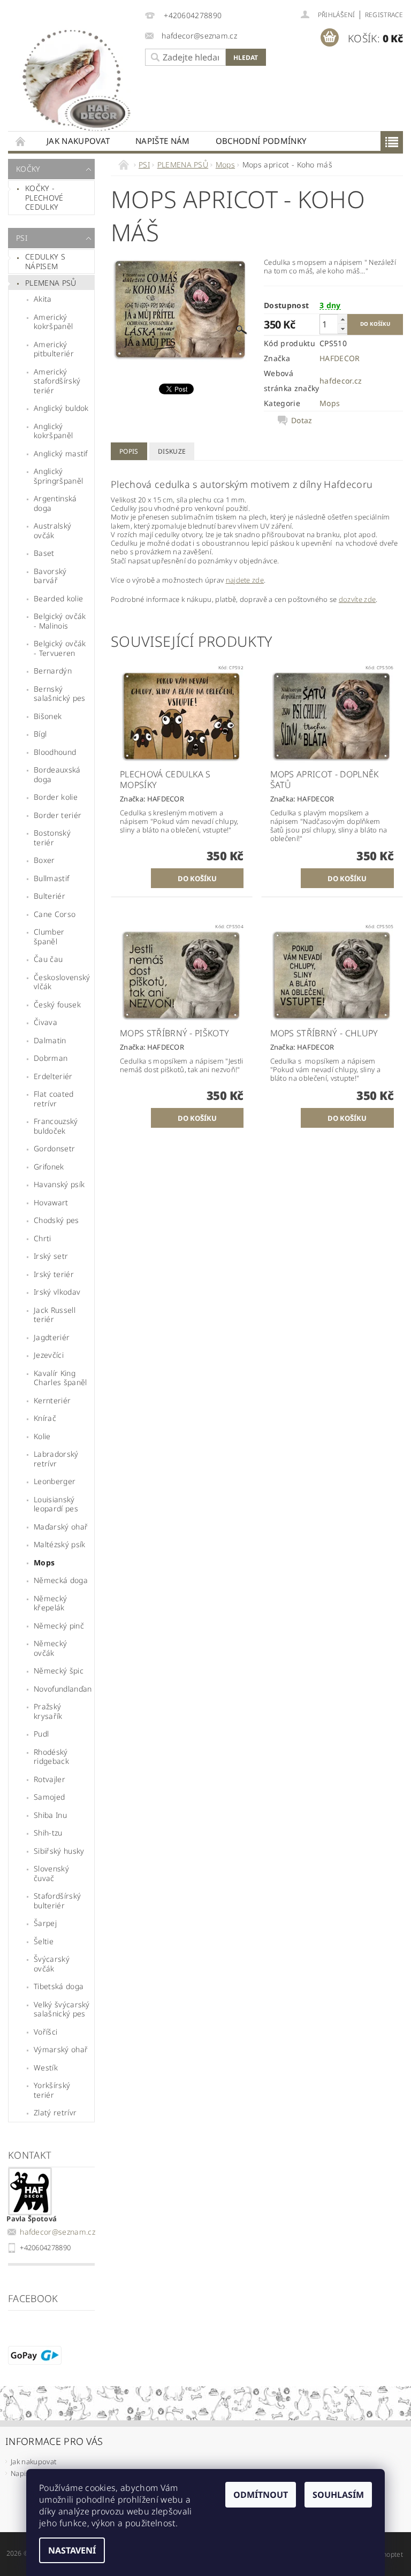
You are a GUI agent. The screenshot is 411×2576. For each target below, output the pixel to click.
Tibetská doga (59, 1986)
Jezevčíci (49, 1355)
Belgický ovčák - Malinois (60, 621)
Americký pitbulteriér (54, 349)
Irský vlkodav (57, 1292)
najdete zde (245, 580)
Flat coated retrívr (54, 1099)
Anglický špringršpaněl (58, 476)
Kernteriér (52, 1400)
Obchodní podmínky (261, 141)
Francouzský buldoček (56, 1126)
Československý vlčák (62, 982)
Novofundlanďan (63, 1689)
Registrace (384, 15)
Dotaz (302, 421)
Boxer (44, 860)
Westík (46, 2067)
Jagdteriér (52, 1337)
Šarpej (45, 1923)
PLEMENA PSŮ (51, 283)
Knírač (45, 1418)
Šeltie (44, 1941)
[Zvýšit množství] (342, 319)
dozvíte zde (357, 599)
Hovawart (51, 1202)
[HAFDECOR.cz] (74, 78)
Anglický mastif (61, 453)
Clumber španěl (49, 937)
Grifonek (49, 1167)
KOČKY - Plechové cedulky (44, 197)
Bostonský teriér (52, 838)
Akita (43, 299)
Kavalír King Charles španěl (60, 1378)
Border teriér (58, 815)
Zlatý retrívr (55, 2112)
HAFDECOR (340, 358)
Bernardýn (53, 671)
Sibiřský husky (59, 1851)
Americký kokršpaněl (53, 322)
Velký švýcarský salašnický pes (62, 2009)
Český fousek (57, 1004)
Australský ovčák (52, 530)
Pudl (41, 1734)
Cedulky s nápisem (45, 261)
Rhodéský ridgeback (51, 1757)
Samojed (49, 1797)
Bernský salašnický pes (59, 694)
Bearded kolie (58, 598)
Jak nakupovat (78, 141)
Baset (44, 553)
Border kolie (56, 797)
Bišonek (48, 716)
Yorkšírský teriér (52, 2090)
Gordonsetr (54, 1148)
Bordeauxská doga (57, 774)
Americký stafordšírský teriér (57, 381)
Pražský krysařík (48, 1711)
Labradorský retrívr (56, 1459)
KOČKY (28, 169)
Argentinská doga (55, 503)
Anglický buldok (61, 408)
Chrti (43, 1238)
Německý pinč (59, 1626)
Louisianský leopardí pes (56, 1504)
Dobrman (51, 1058)
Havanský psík (59, 1184)
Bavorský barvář (50, 576)
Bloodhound (55, 752)
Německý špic (59, 1671)
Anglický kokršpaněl (53, 431)
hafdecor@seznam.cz (58, 2232)
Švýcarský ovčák (52, 1964)
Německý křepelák (50, 1603)
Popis (129, 451)
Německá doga (61, 1580)
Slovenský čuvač (51, 1873)
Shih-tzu (48, 1833)
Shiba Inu (50, 1815)
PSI (22, 238)
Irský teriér (54, 1274)
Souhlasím (338, 2495)
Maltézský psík (59, 1544)
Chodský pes (56, 1220)
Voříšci (45, 2032)
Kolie (42, 1436)
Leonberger (55, 1481)
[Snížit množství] (342, 329)
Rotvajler (50, 1779)
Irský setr (51, 1256)
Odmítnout (261, 2495)
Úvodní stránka (21, 141)
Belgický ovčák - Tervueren (60, 648)
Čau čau (48, 959)
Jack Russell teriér (55, 1315)
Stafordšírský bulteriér (57, 1901)
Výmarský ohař (61, 2049)
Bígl (40, 734)
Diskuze (172, 451)
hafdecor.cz (341, 381)
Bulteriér (50, 896)
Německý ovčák (50, 1648)
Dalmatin (50, 1040)
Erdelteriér (53, 1076)
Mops (44, 1562)
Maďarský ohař (61, 1527)
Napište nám (163, 141)
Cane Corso (55, 914)
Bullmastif (51, 878)
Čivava (45, 1022)
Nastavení (72, 2550)
